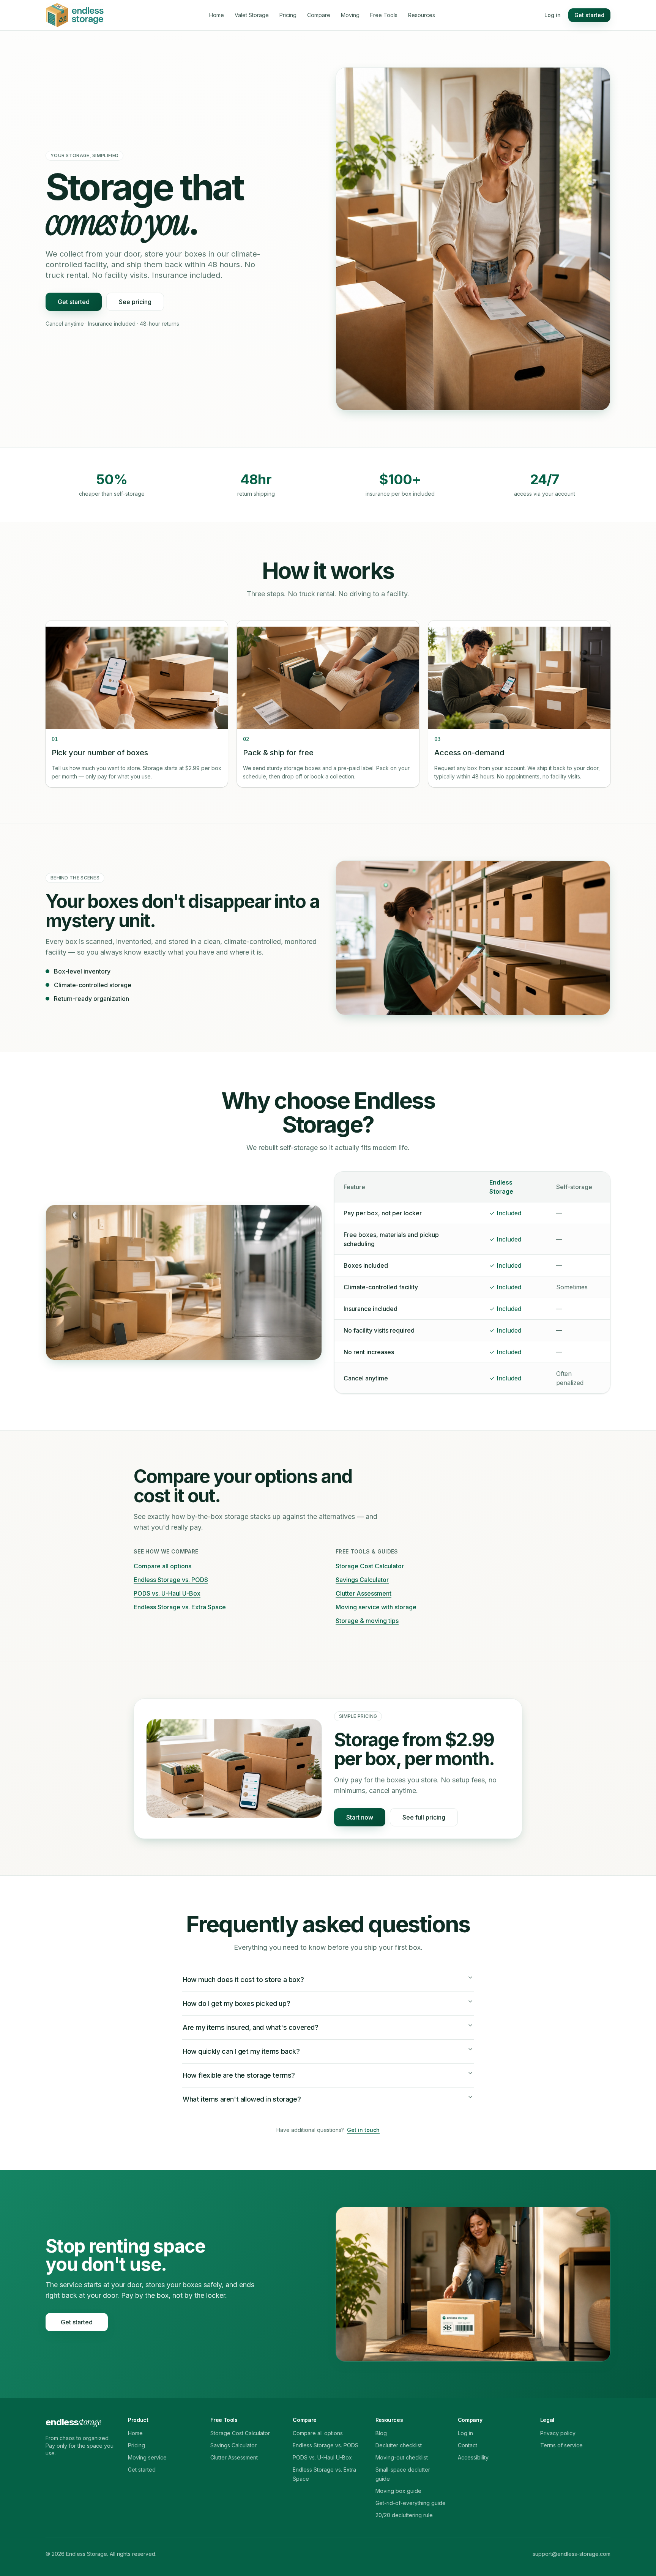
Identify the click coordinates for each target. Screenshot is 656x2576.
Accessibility (473, 2457)
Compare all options (162, 1566)
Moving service (147, 2457)
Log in (553, 15)
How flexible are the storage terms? (239, 2075)
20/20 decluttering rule (404, 2515)
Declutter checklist (399, 2445)
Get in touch (363, 2130)
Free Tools (384, 15)
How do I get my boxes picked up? (236, 2003)
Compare (319, 15)
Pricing (288, 15)
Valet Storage (252, 15)
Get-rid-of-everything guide (411, 2503)
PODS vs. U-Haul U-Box (167, 1593)
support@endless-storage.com (572, 2554)
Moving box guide (398, 2491)
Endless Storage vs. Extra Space (180, 1607)
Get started (589, 15)
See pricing (135, 302)
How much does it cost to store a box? (243, 1980)
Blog (381, 2433)
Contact (468, 2445)
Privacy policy (558, 2433)
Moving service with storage (376, 1607)
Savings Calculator (362, 1580)
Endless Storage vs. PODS (171, 1580)
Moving (350, 15)
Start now (360, 1817)
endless (73, 2422)
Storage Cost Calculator (370, 1566)
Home (217, 15)
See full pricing (424, 1817)
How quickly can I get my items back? (241, 2051)
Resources (422, 15)
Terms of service (561, 2445)
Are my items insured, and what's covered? (251, 2027)
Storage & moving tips (367, 1621)
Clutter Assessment (363, 1593)
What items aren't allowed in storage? (242, 2099)
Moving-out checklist (402, 2457)
